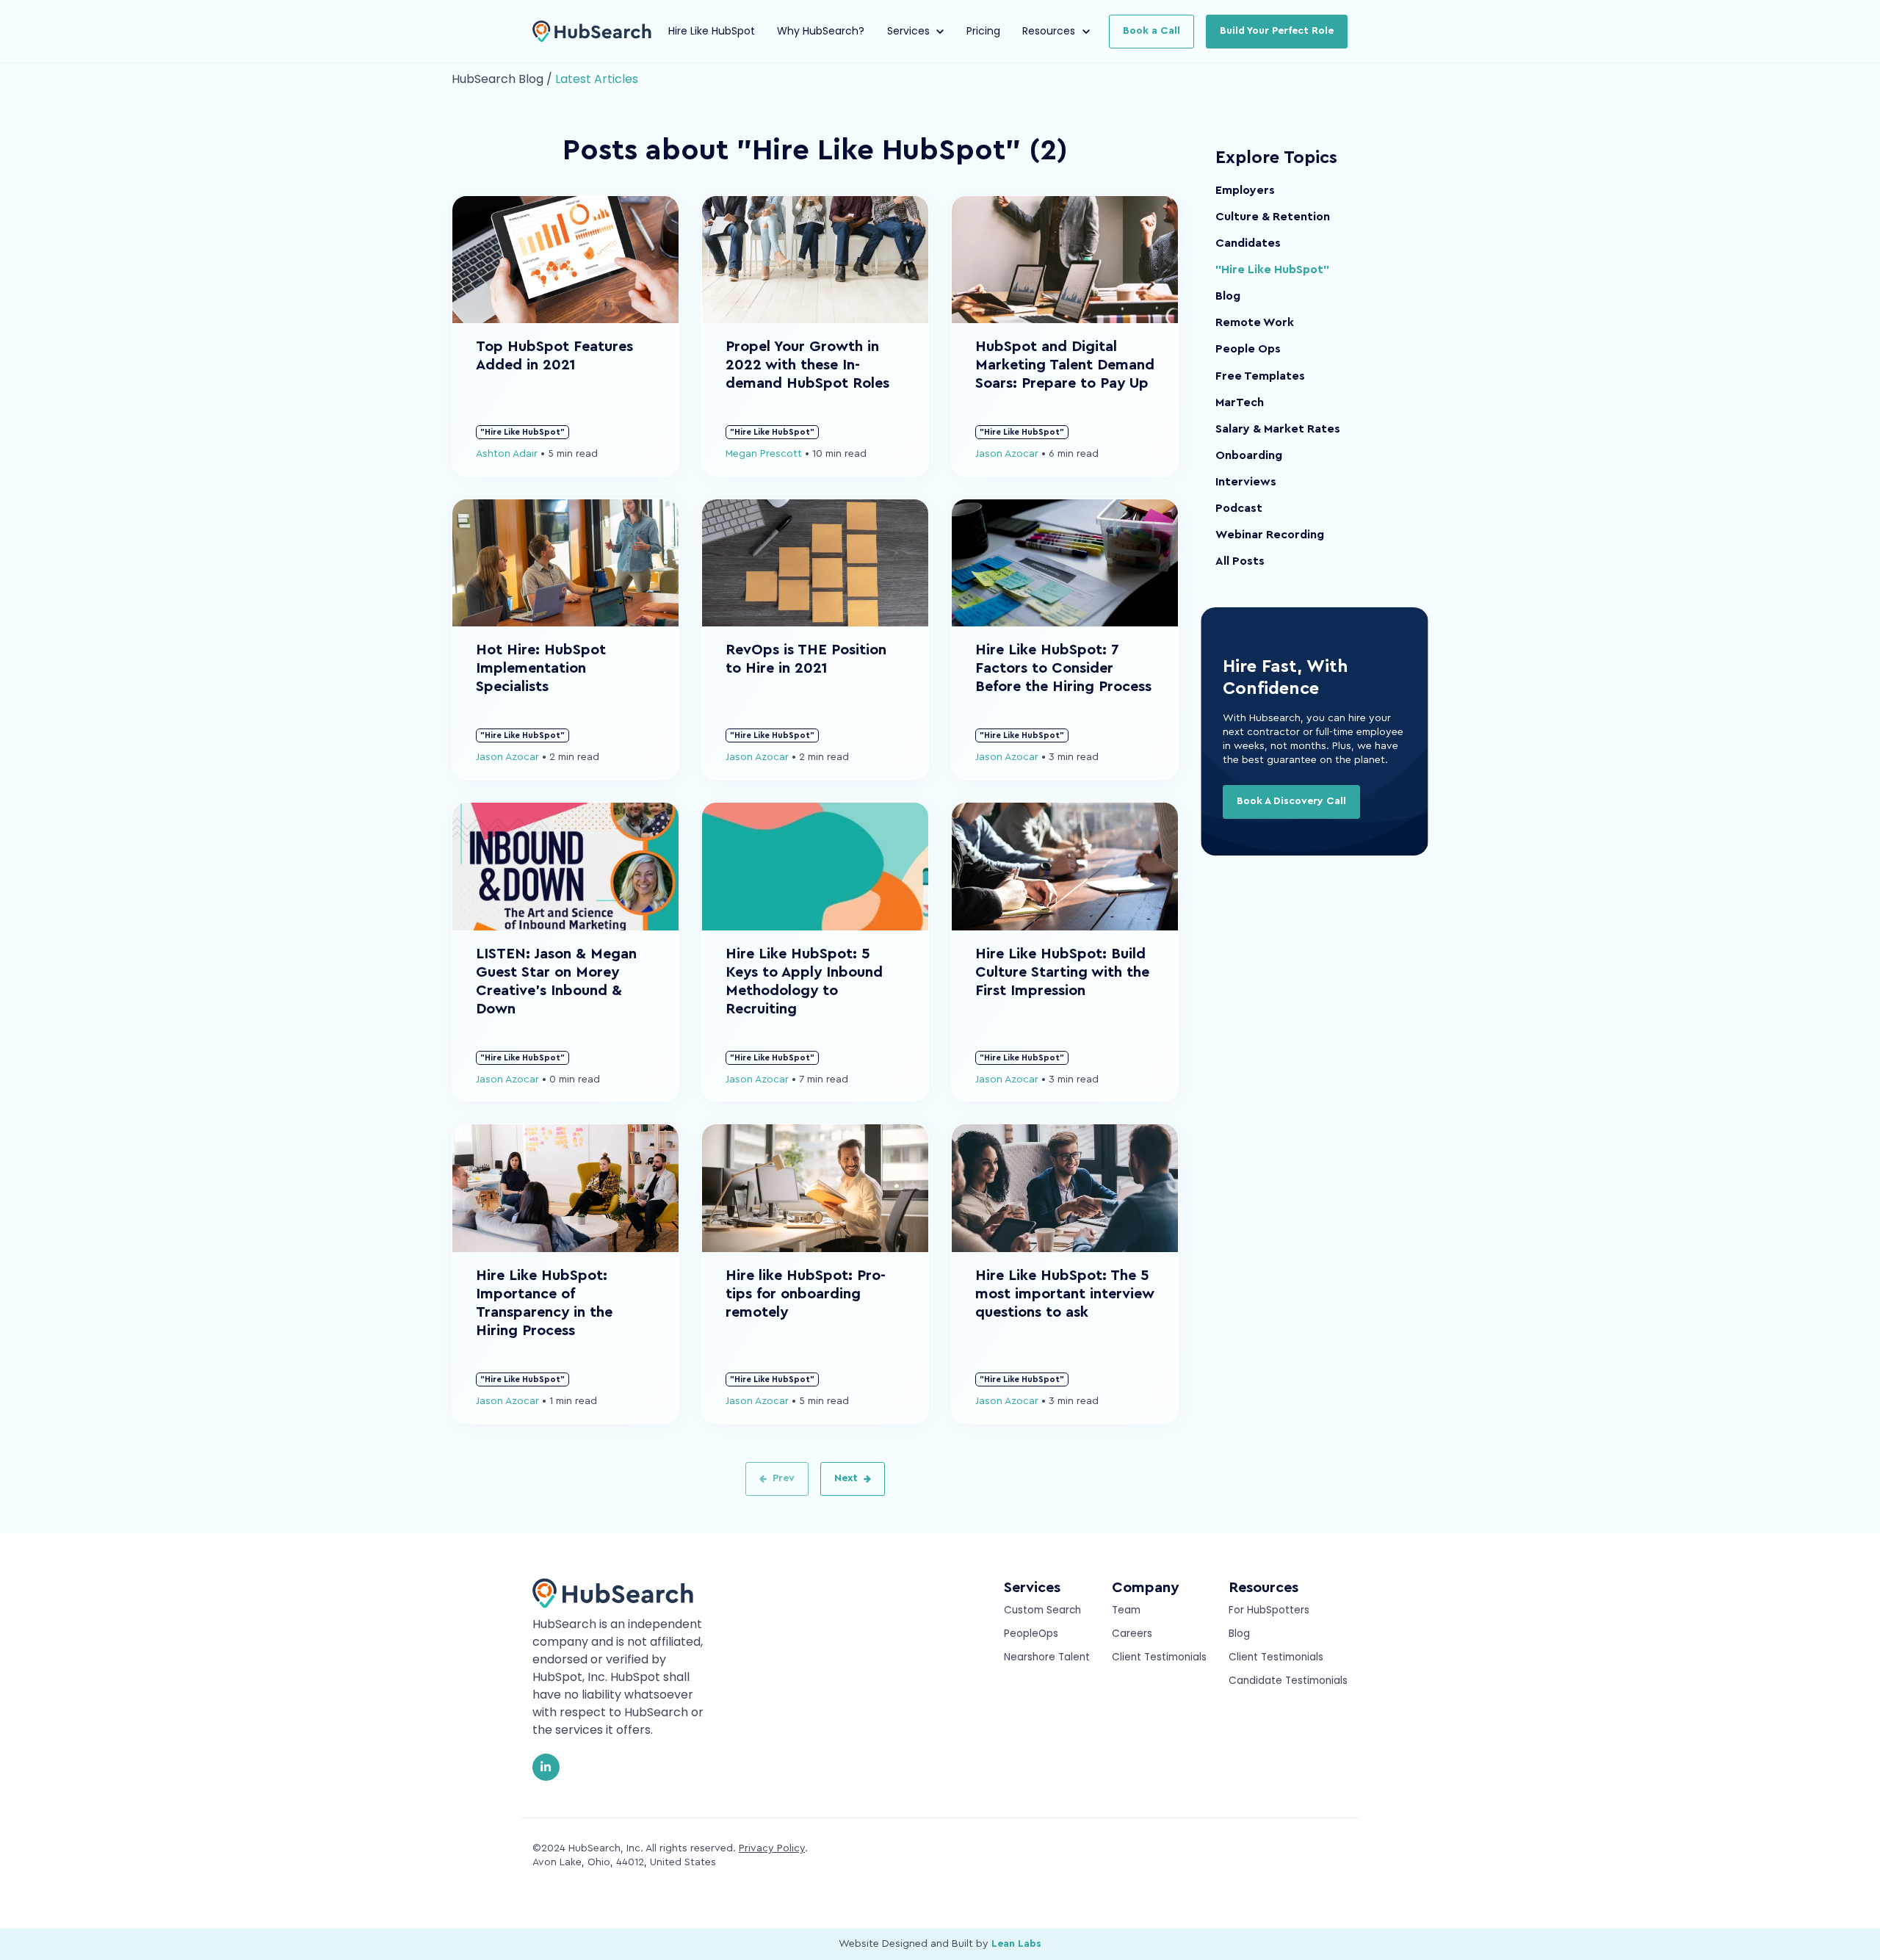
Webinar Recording (1270, 535)
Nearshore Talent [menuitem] (1047, 1657)
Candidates (1248, 243)
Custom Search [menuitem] (1042, 1610)
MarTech (1240, 402)
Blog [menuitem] (1239, 1634)
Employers (1245, 190)
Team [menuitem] (1126, 1610)
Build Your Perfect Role (1277, 31)
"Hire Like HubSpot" (1272, 270)
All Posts (1240, 561)
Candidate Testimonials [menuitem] (1288, 1681)
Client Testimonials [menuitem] (1159, 1657)
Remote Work (1255, 322)
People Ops (1248, 349)
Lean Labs (1016, 1944)
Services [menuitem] (1032, 1588)
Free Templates (1260, 376)
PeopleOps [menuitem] (1031, 1634)
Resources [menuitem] (1263, 1588)
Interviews (1246, 482)
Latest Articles (597, 79)
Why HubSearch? (821, 31)
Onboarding (1249, 455)
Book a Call (1151, 31)
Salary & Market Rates (1278, 429)
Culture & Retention (1273, 217)
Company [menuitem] (1145, 1588)
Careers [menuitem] (1132, 1634)
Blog (1228, 296)
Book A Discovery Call (1291, 801)
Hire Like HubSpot (712, 31)
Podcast (1239, 508)
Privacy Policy (772, 1848)
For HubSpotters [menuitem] (1269, 1610)
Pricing (983, 31)
